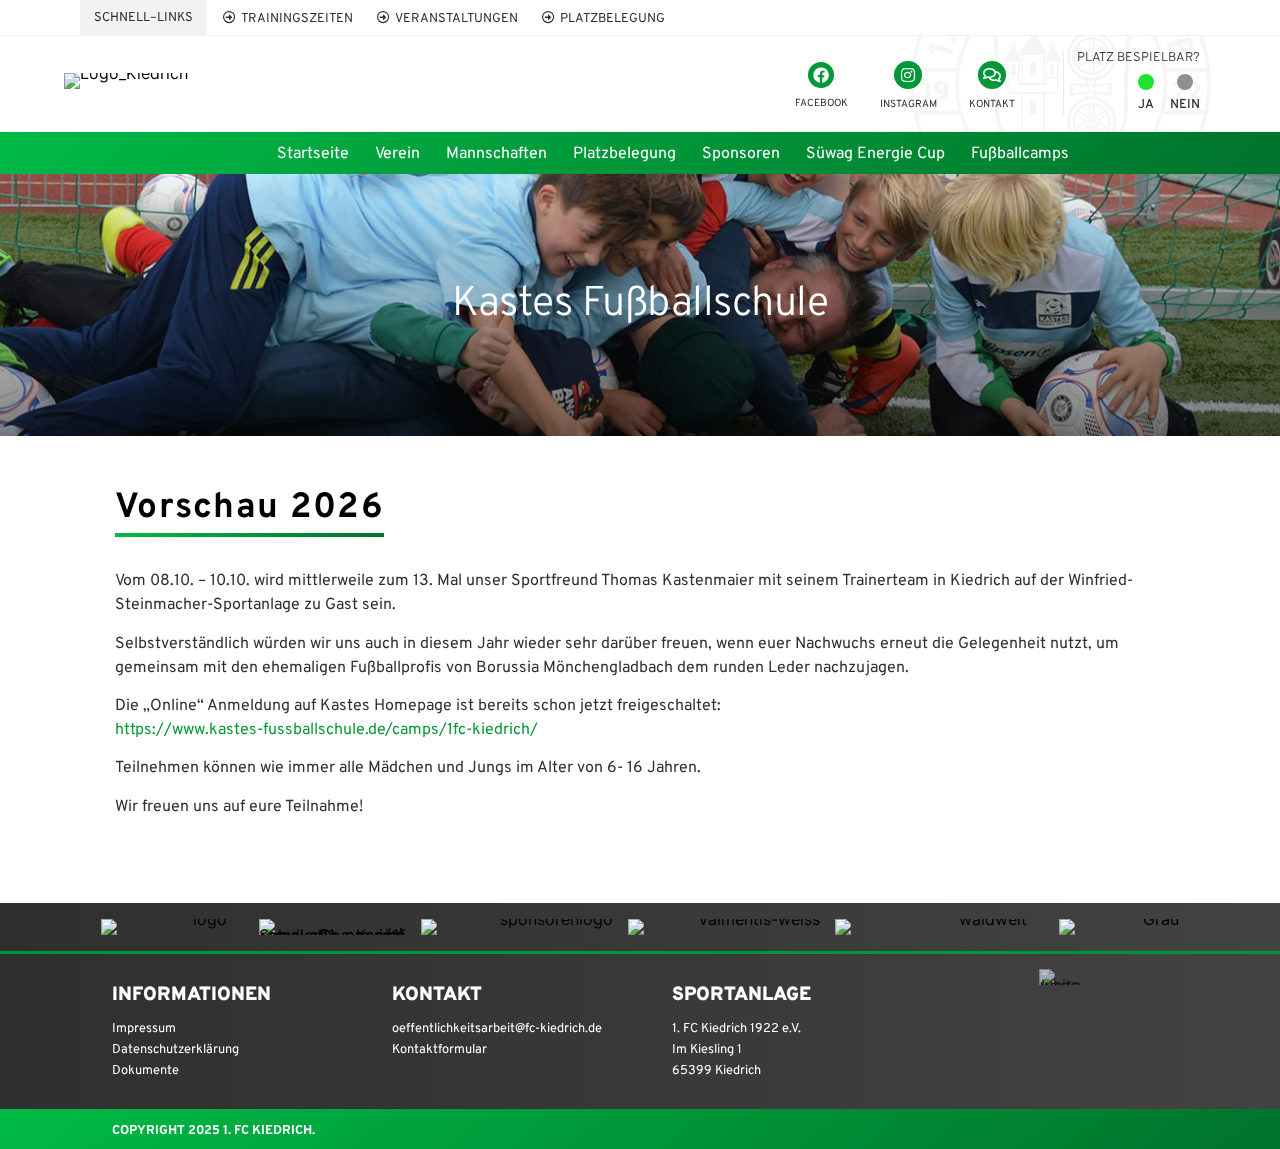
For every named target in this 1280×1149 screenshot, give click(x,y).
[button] (143, 17)
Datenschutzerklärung (175, 1050)
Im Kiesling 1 (707, 1050)
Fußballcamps (1020, 154)
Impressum (144, 1029)
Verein (397, 154)
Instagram (908, 104)
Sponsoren (741, 154)
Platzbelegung (624, 154)
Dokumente (145, 1071)
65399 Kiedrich (716, 1071)
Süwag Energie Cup (875, 154)
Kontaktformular (439, 1050)
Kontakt (992, 104)
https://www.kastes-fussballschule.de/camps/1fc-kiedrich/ (326, 730)
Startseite (313, 154)
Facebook (821, 103)
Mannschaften (496, 154)
